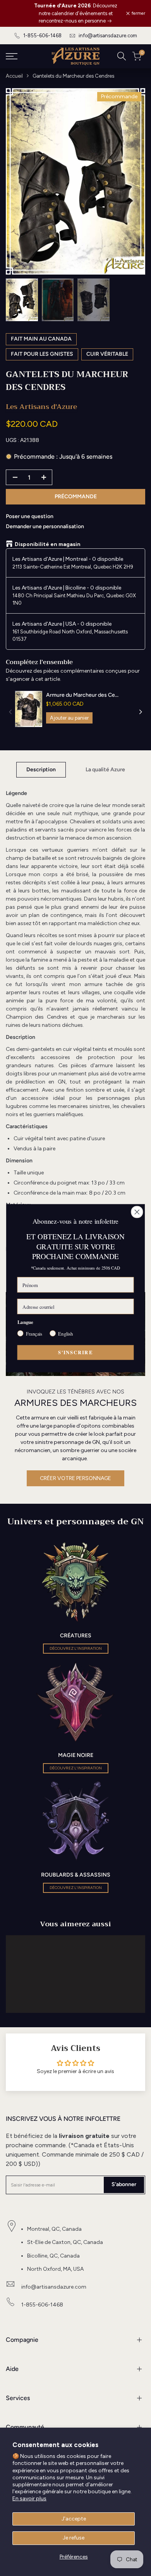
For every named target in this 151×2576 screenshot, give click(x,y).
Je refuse (74, 2538)
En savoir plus (29, 2499)
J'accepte (74, 2519)
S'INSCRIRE (75, 1352)
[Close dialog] (137, 1212)
